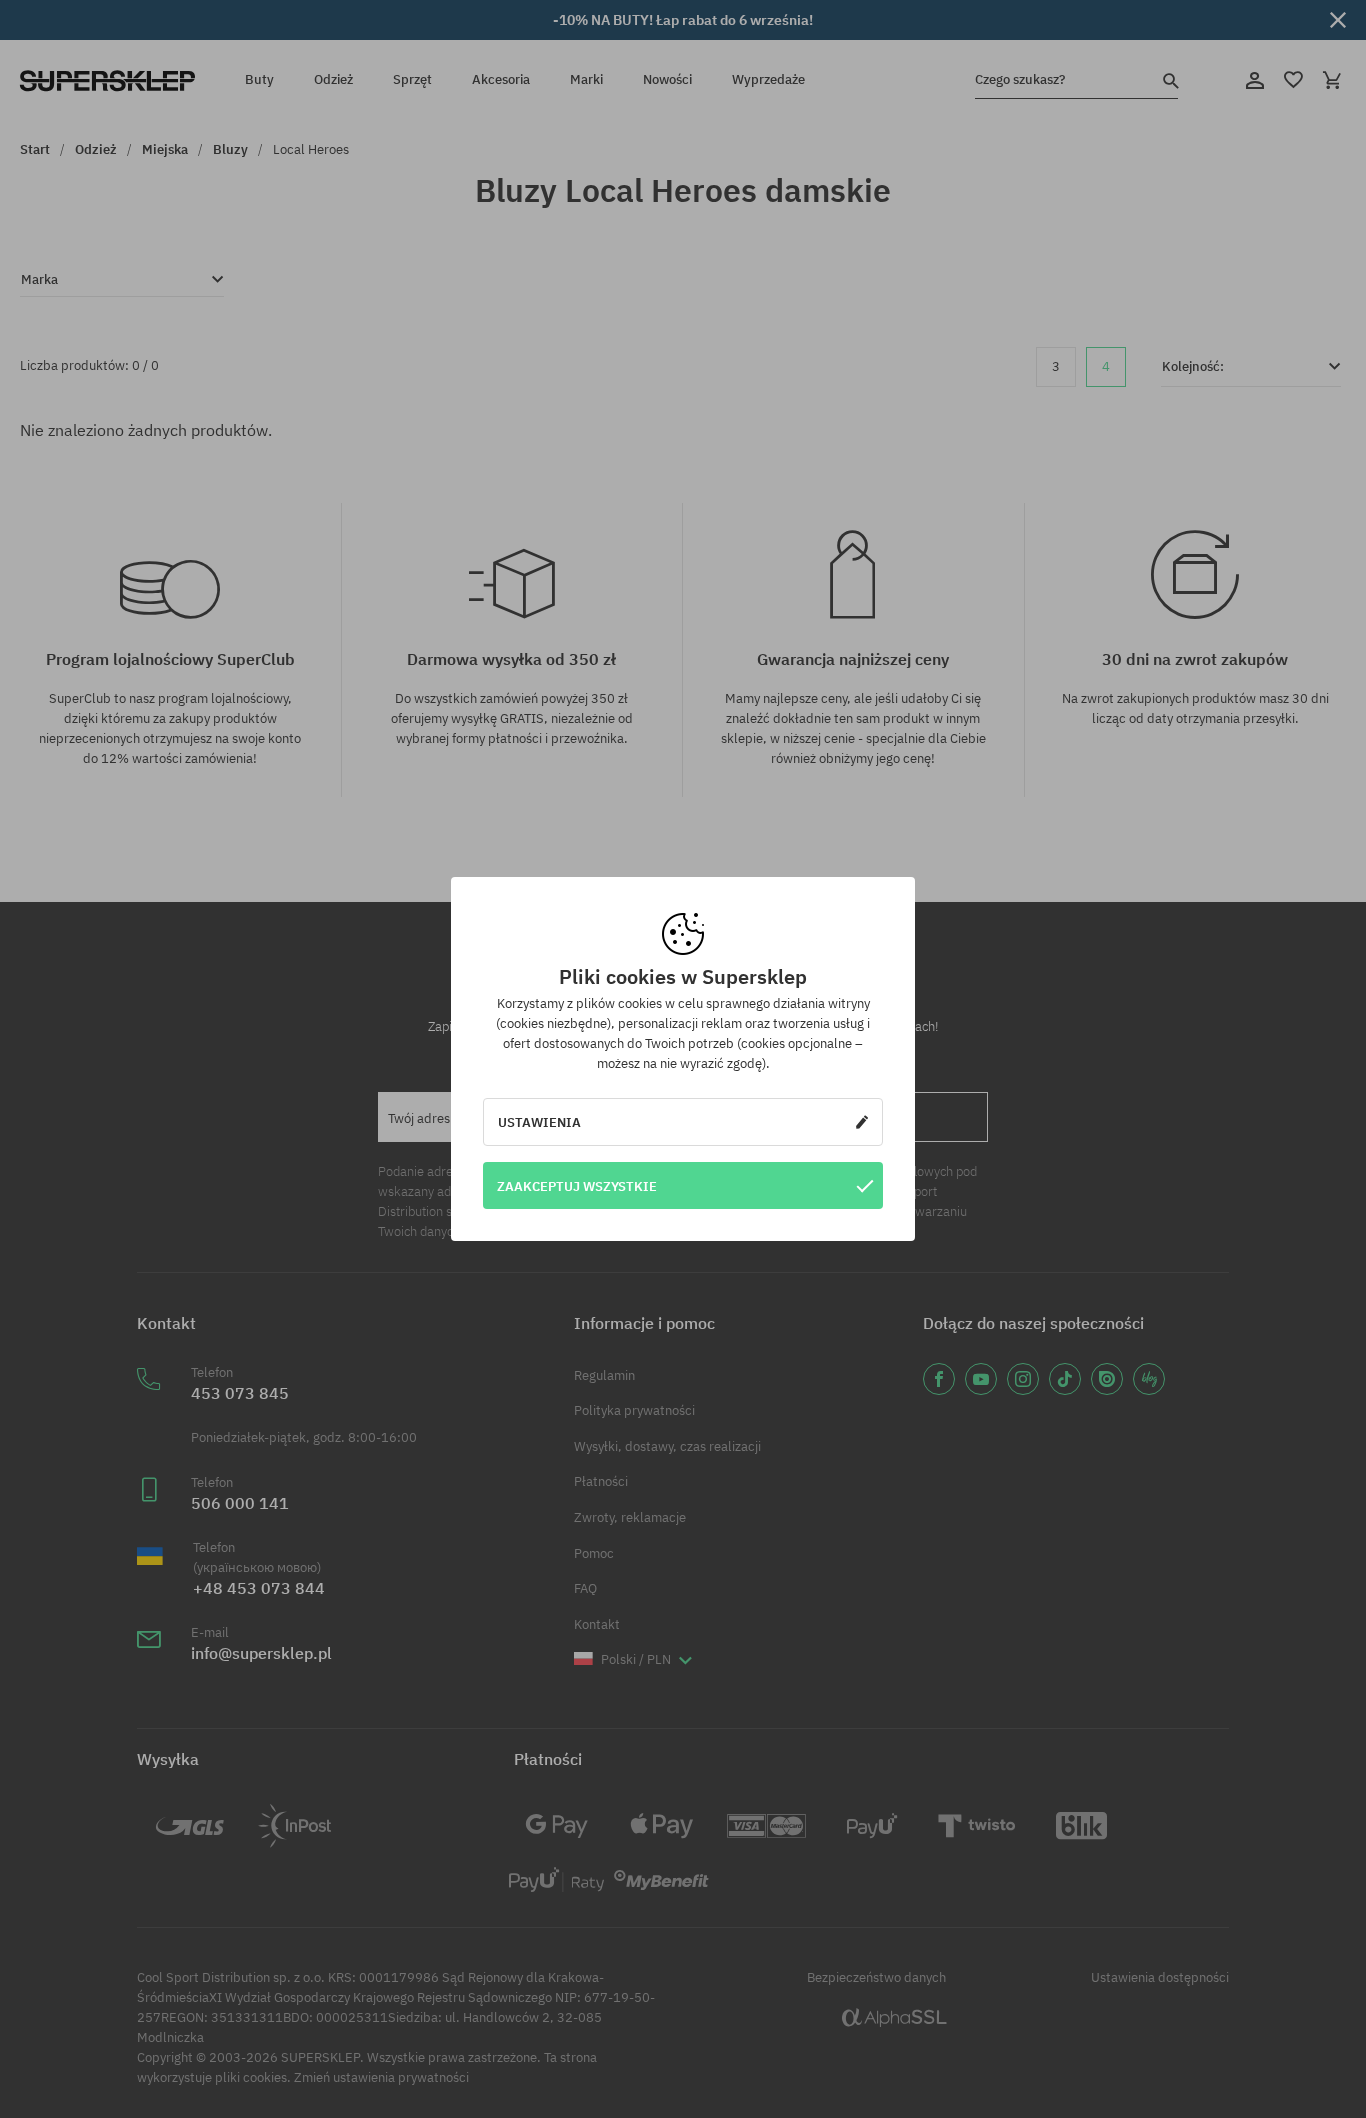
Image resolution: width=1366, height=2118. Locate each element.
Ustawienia (539, 1122)
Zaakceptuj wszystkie (577, 1186)
